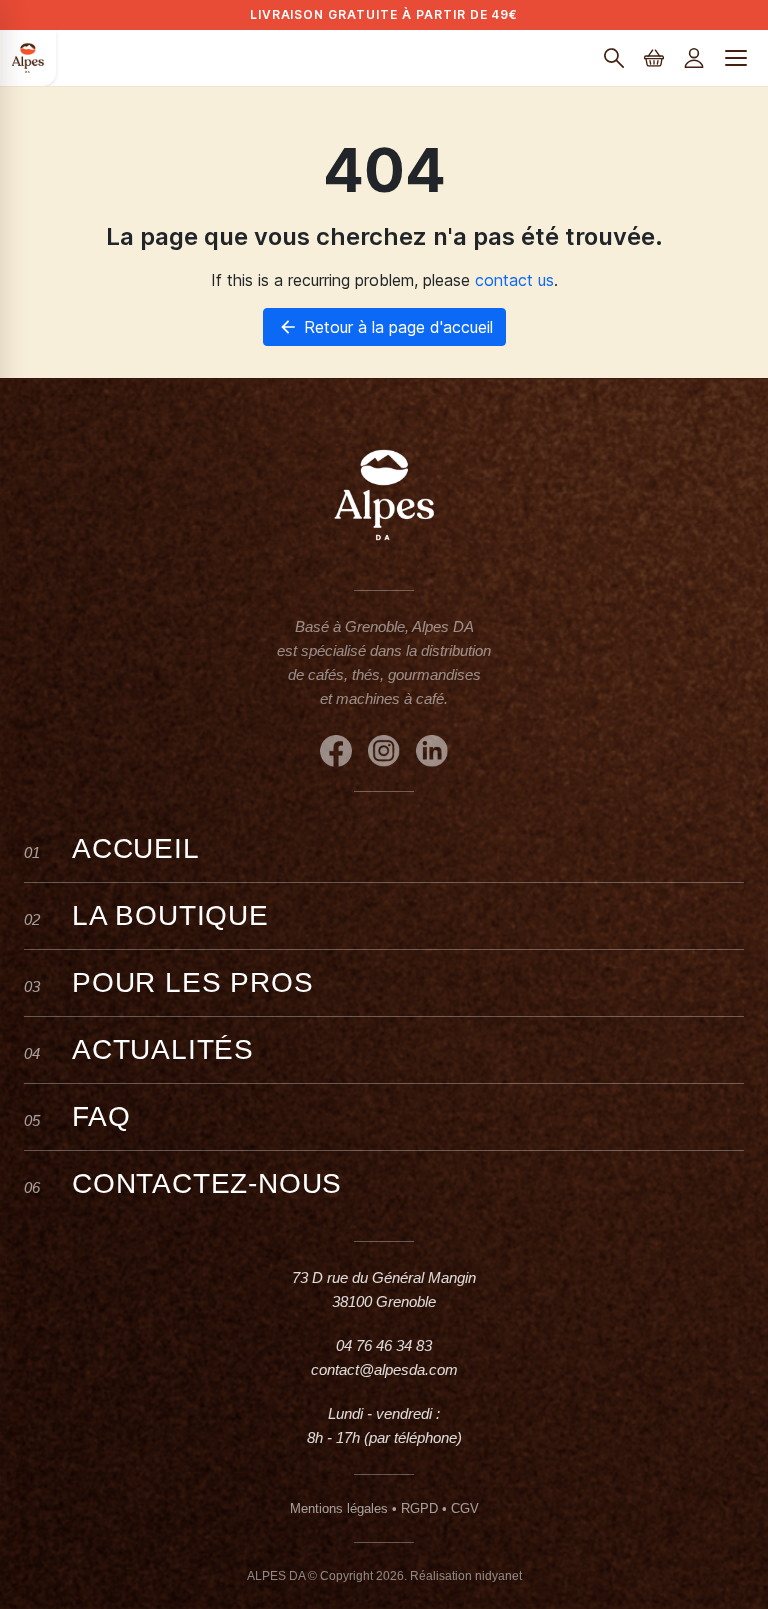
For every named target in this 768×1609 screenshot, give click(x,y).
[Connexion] (694, 58)
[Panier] (654, 58)
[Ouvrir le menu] (736, 58)
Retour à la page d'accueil (385, 327)
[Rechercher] (614, 58)
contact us (514, 280)
